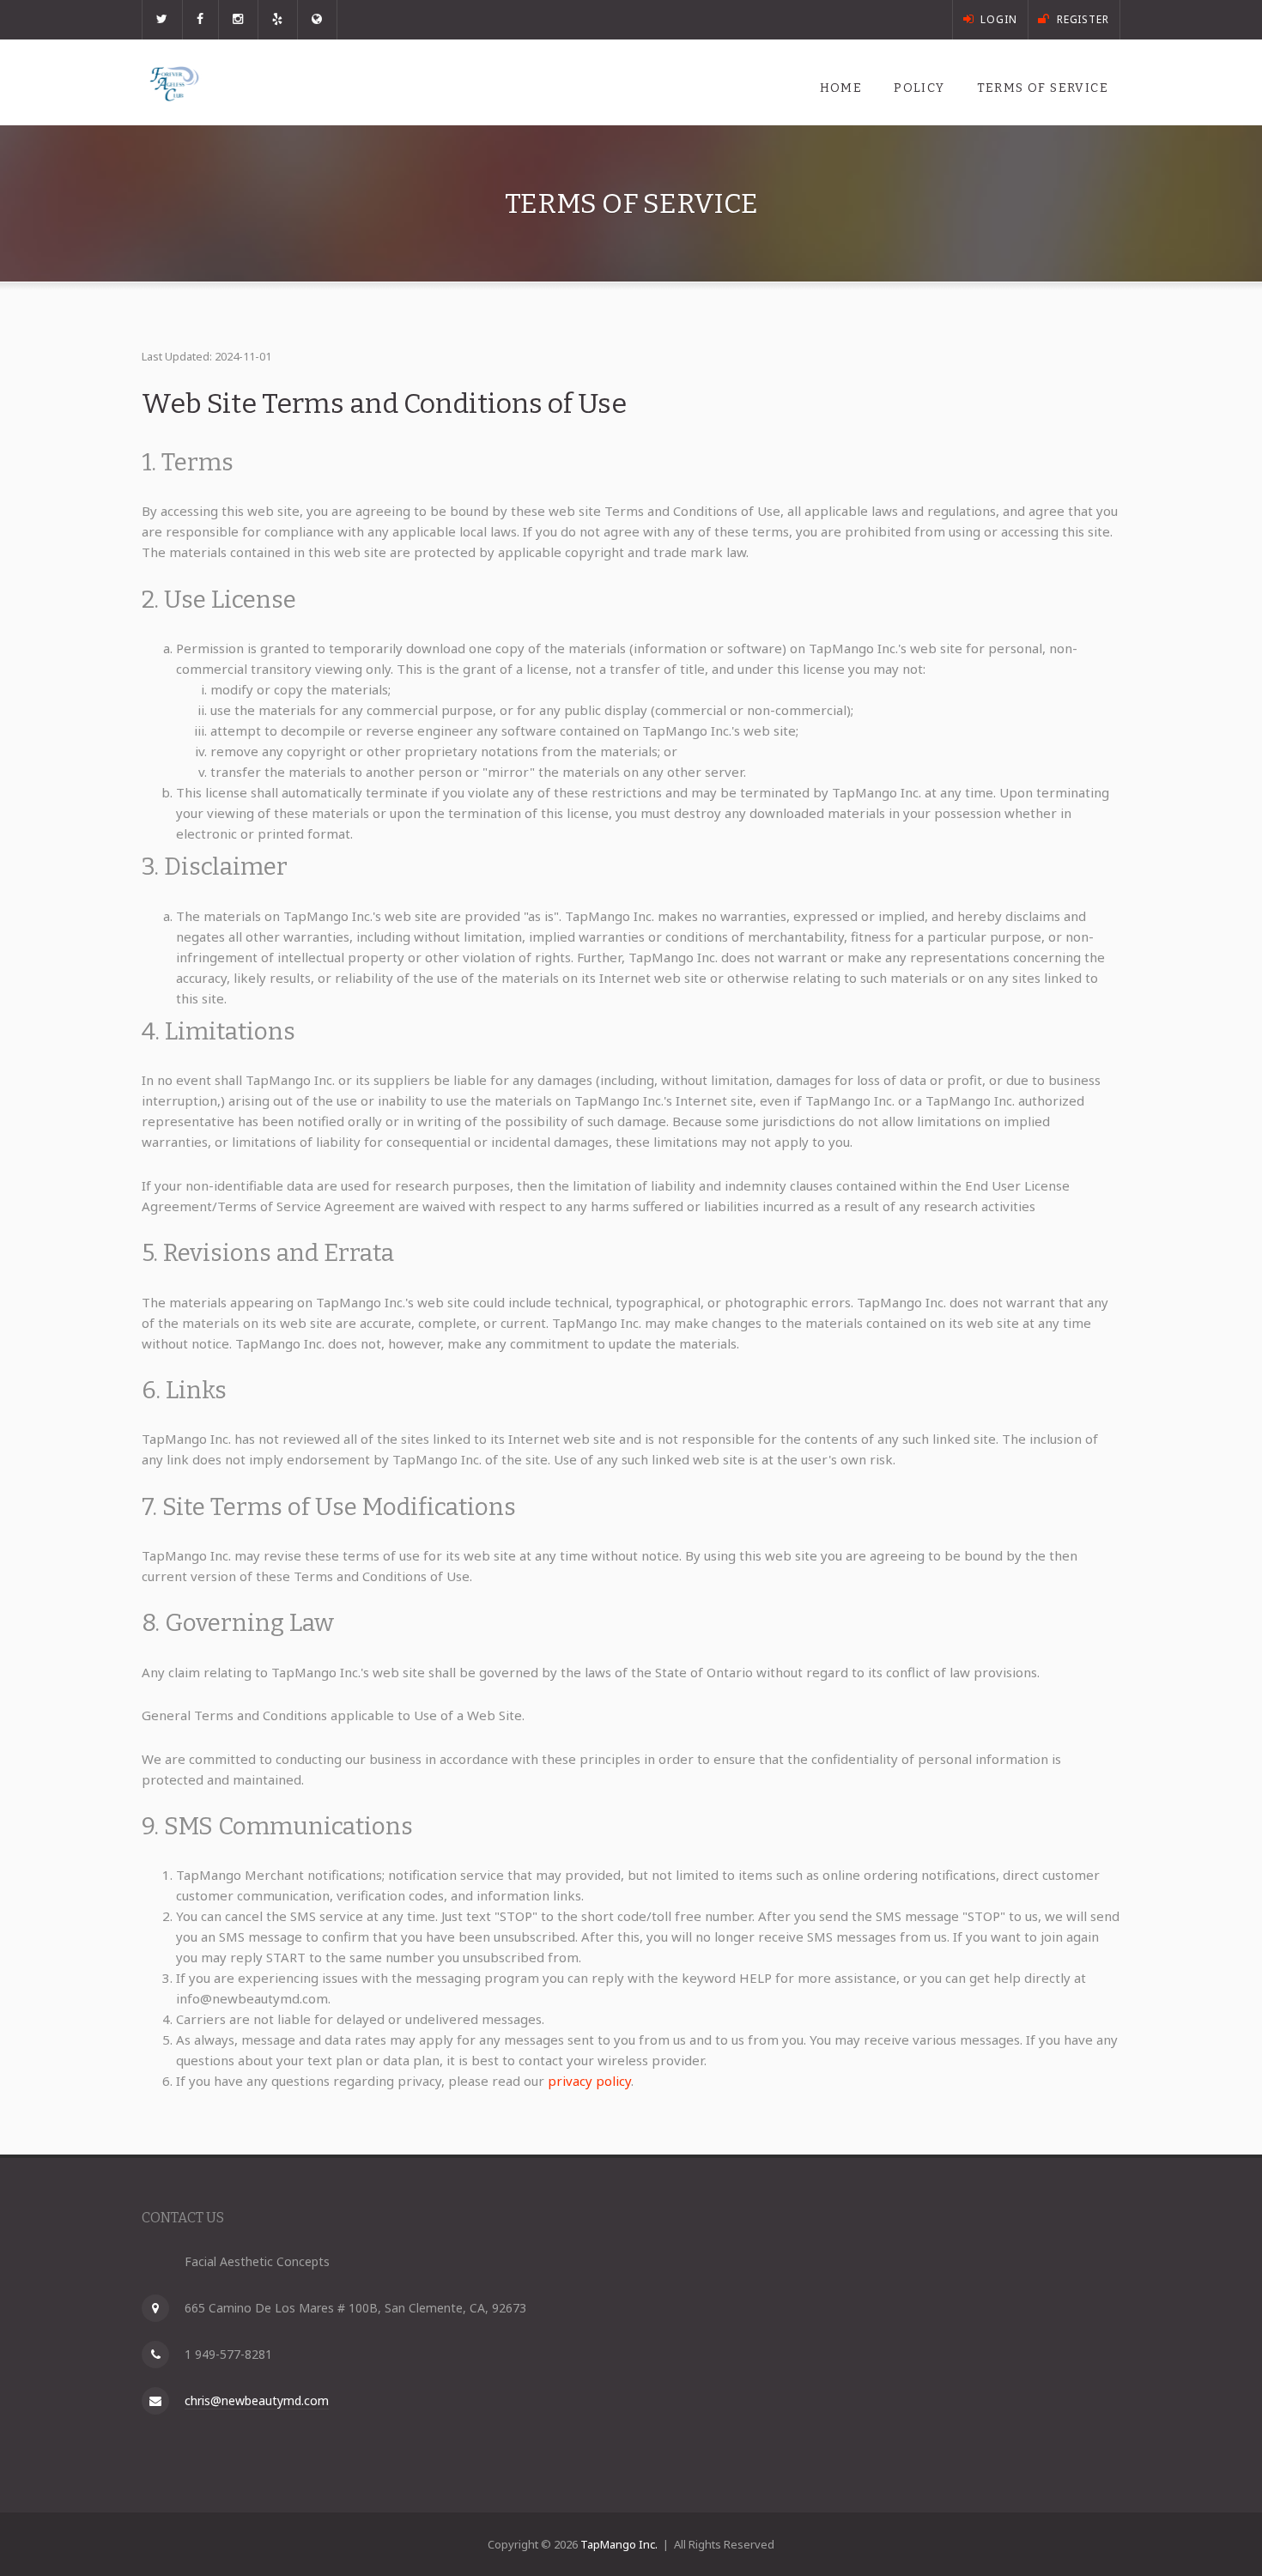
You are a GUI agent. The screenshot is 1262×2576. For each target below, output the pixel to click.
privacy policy (589, 2081)
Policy (919, 88)
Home (841, 88)
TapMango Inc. (619, 2544)
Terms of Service (1043, 88)
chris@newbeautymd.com (257, 2400)
